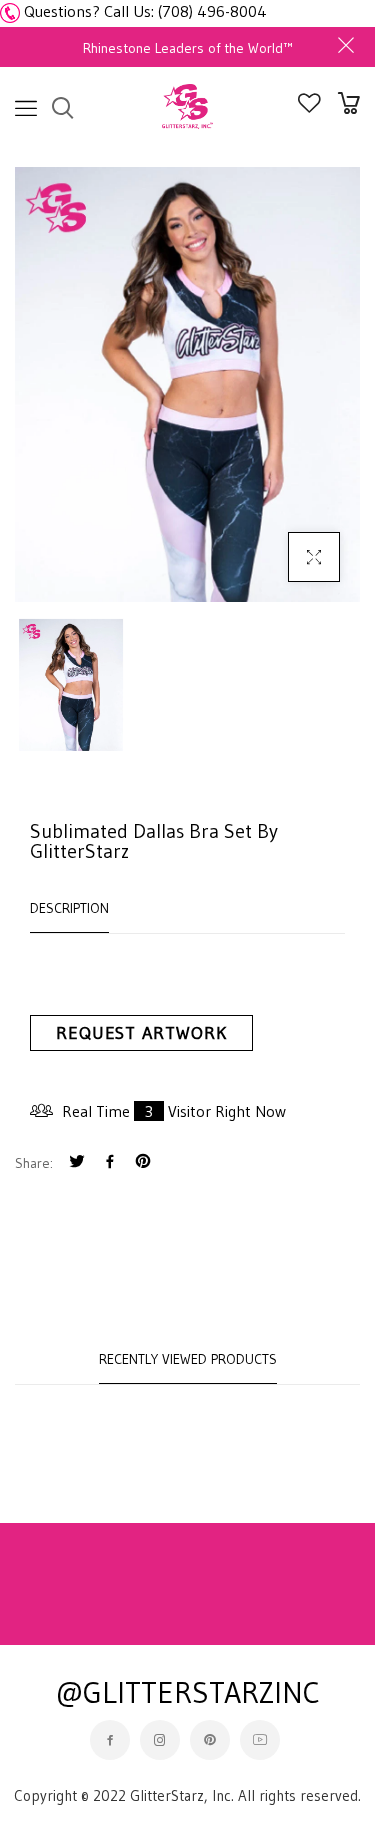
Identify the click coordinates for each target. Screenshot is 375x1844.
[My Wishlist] (309, 107)
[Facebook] (110, 1163)
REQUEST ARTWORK (141, 1033)
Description (69, 908)
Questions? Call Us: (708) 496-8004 (145, 11)
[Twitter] (77, 1163)
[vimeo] (143, 1163)
